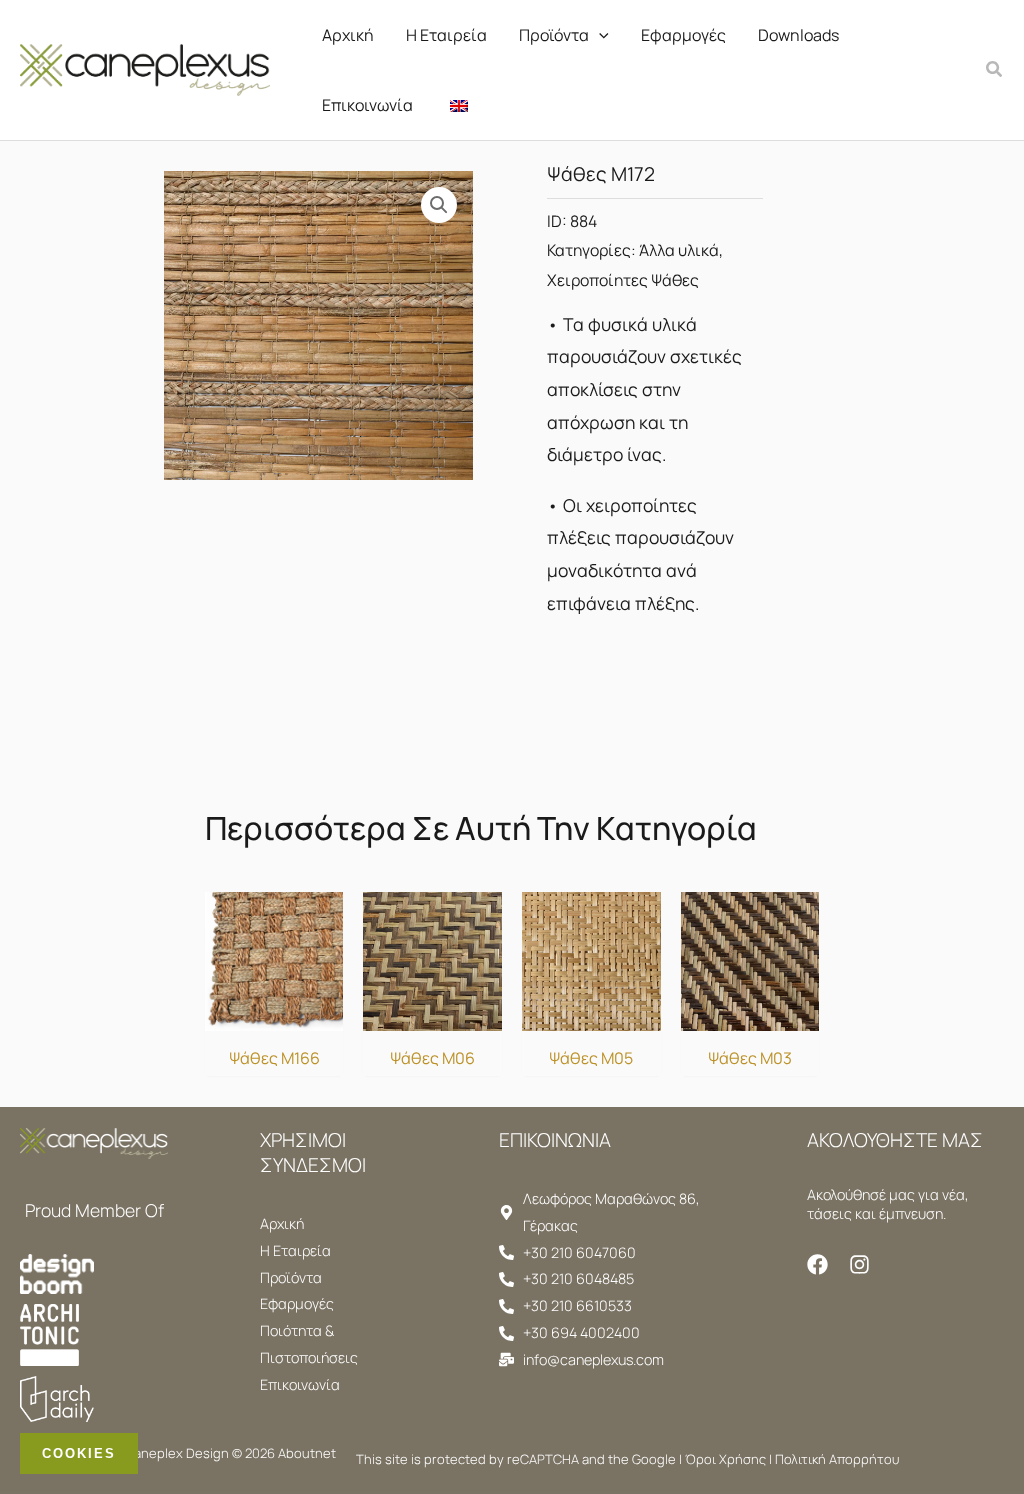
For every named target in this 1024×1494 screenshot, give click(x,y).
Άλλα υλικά (679, 250)
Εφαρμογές (683, 35)
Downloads (798, 35)
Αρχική (348, 35)
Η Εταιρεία (446, 35)
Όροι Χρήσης (725, 1459)
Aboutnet (307, 1453)
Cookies (79, 1453)
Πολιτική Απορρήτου (837, 1459)
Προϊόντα (554, 35)
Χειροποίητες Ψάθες (623, 280)
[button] (599, 35)
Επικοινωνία (367, 105)
